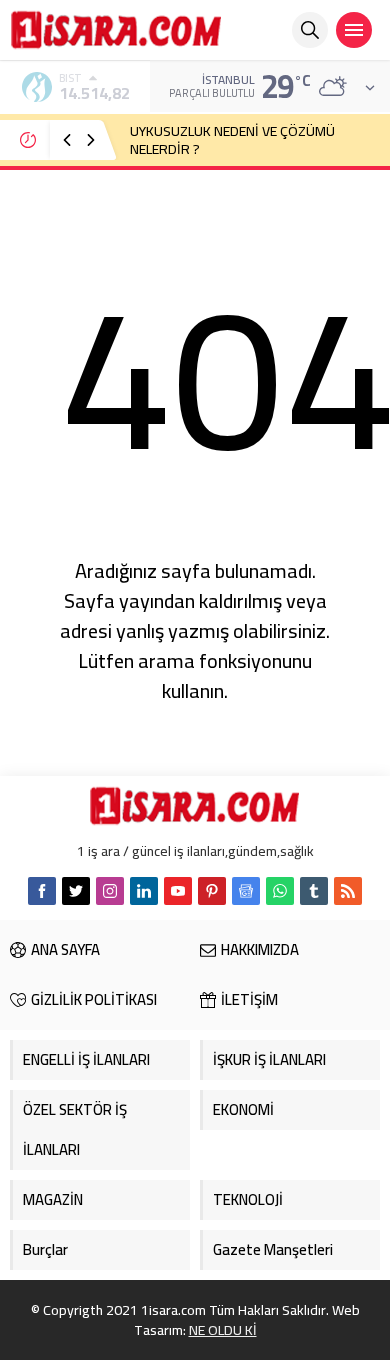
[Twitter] (76, 891)
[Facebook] (42, 891)
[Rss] (348, 891)
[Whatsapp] (280, 891)
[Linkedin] (144, 891)
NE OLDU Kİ (223, 1330)
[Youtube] (178, 891)
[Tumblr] (314, 891)
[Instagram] (110, 891)
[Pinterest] (212, 891)
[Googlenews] (246, 891)
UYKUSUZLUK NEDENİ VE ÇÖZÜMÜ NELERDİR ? (232, 140)
